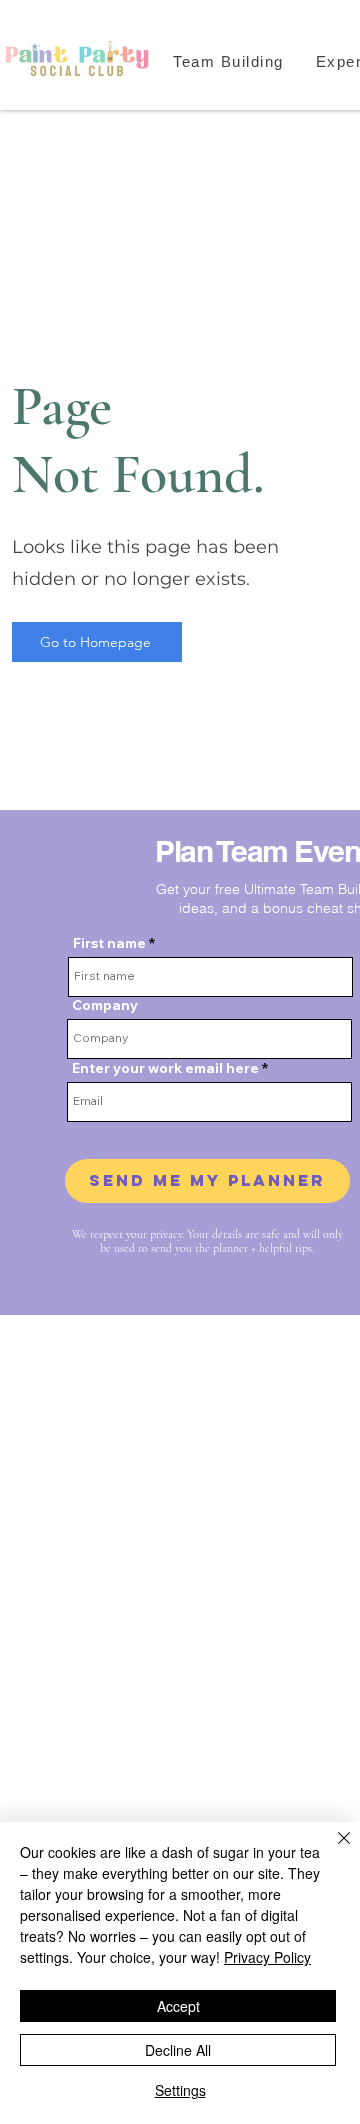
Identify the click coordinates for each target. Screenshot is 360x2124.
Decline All (178, 2050)
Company (105, 1005)
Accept (178, 2006)
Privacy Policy (267, 1957)
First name (109, 943)
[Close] (332, 1850)
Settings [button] (180, 2090)
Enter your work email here (165, 1068)
